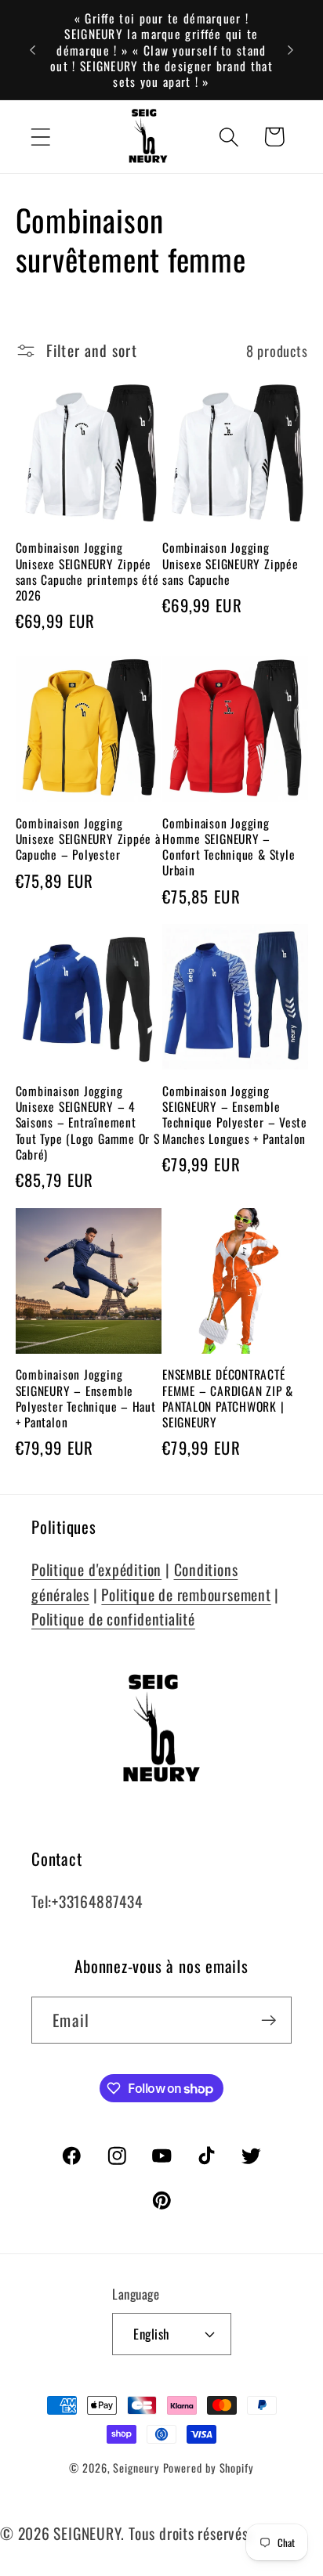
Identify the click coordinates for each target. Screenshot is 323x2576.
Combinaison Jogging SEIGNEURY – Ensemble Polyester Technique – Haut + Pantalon (86, 1398)
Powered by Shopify (209, 2468)
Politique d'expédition (96, 1569)
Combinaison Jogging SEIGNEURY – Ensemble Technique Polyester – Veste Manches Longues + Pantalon (235, 1115)
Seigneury (136, 2468)
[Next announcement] (291, 50)
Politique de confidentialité (113, 1619)
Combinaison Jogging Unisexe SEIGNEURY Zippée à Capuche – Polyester (88, 839)
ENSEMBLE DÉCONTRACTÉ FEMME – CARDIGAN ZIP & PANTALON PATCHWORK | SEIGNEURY (228, 1398)
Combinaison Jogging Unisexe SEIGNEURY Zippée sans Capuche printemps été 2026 (87, 571)
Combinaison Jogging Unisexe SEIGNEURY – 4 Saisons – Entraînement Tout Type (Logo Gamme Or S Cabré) (88, 1122)
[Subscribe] (269, 2020)
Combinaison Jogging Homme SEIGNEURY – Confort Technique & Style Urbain (229, 847)
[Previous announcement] (33, 50)
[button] (40, 137)
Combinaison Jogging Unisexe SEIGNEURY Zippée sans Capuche (230, 563)
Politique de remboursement (186, 1595)
